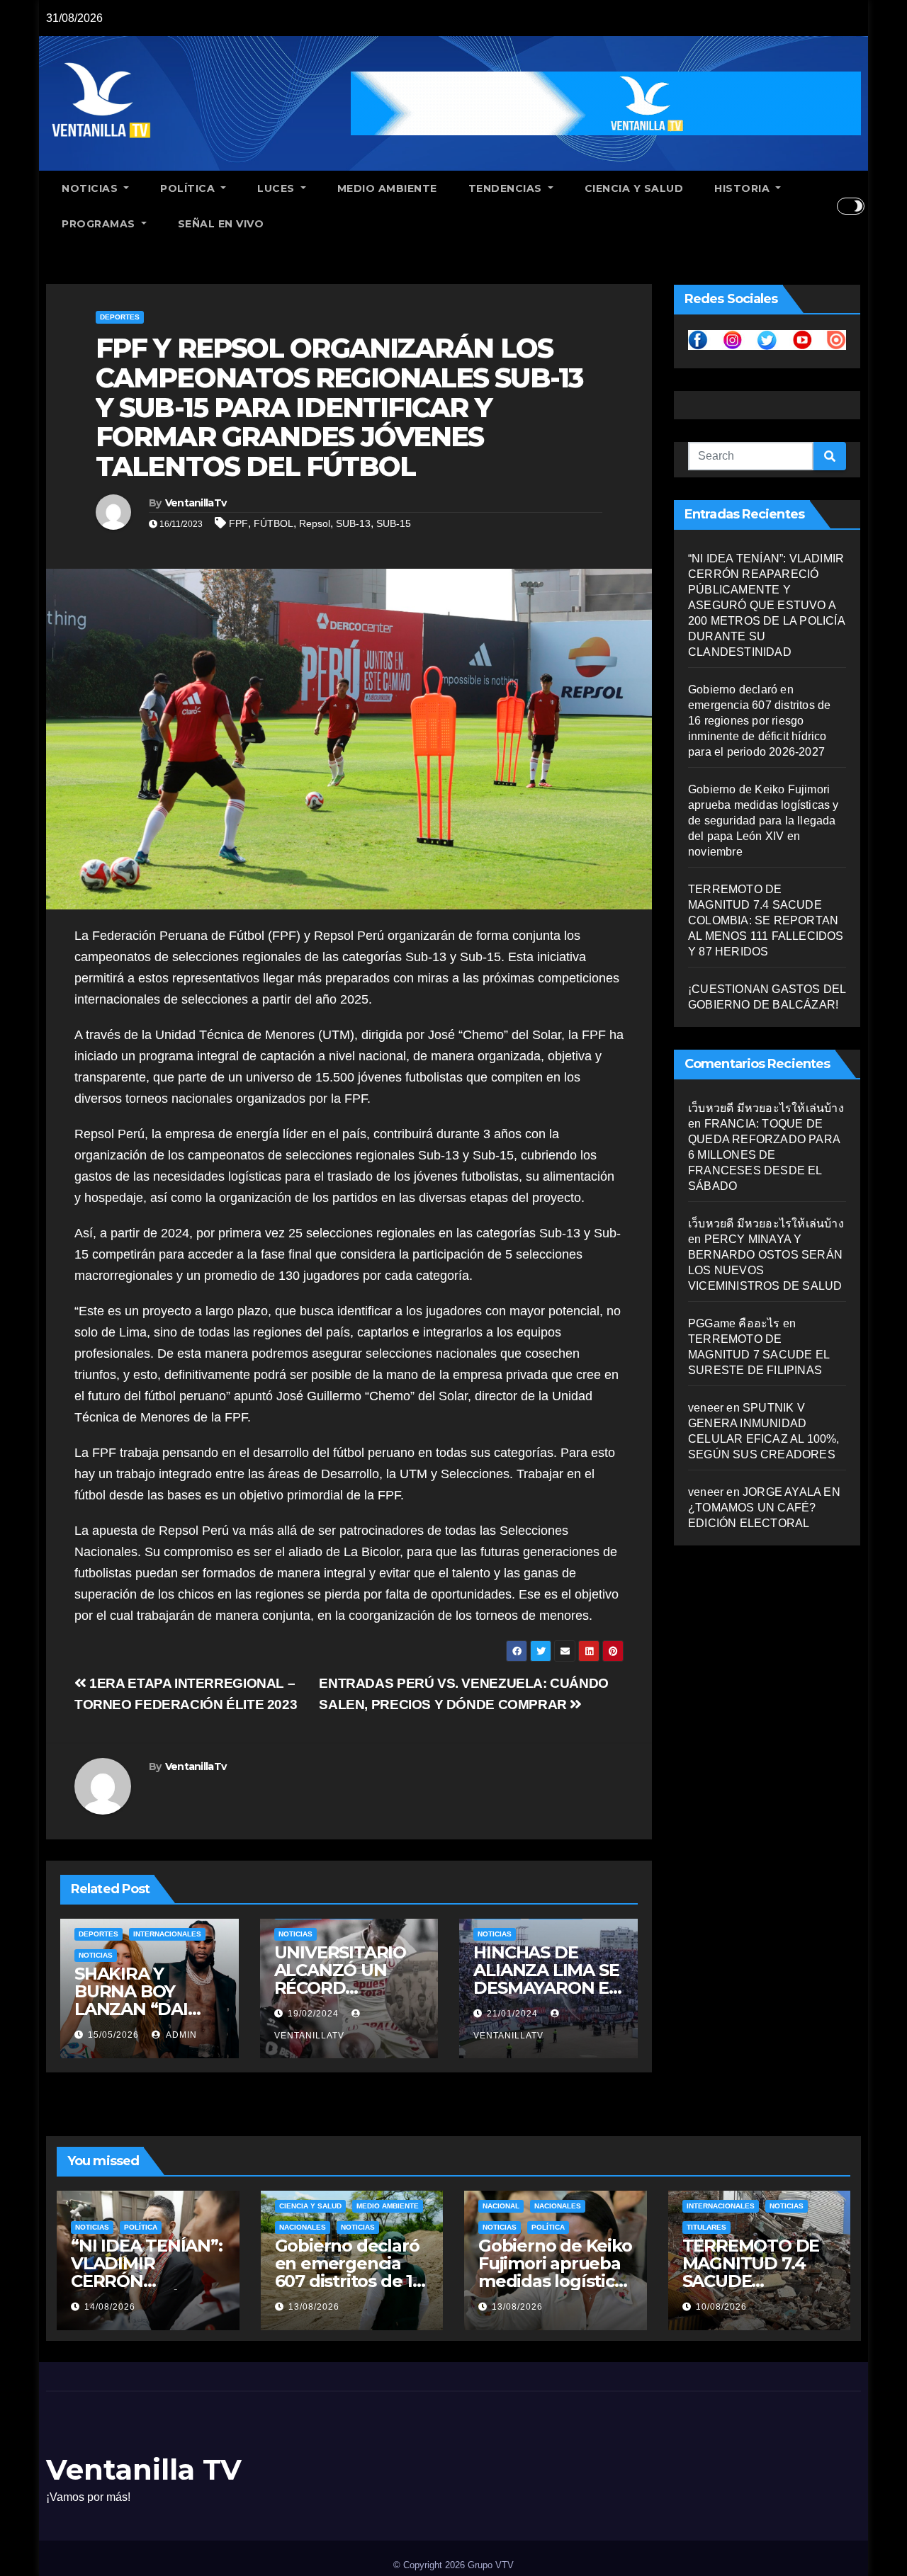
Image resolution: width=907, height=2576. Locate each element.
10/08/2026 (721, 2307)
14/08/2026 (110, 2307)
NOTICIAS (91, 188)
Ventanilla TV (144, 2469)
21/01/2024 (512, 2014)
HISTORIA (744, 188)
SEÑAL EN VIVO (221, 224)
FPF (238, 523)
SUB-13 (353, 523)
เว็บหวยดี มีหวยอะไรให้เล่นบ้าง (766, 1108)
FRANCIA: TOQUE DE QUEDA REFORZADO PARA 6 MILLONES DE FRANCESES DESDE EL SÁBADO (764, 1155)
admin (180, 2035)
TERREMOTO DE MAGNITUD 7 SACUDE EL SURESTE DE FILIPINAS (759, 1355)
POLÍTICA (189, 188)
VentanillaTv (196, 503)
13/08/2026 (314, 2307)
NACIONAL (501, 2206)
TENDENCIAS (507, 188)
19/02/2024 (313, 2014)
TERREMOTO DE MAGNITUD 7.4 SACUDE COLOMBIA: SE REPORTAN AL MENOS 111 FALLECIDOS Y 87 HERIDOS (766, 920)
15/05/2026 (113, 2035)
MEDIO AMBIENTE (387, 188)
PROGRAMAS (100, 224)
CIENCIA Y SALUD (634, 188)
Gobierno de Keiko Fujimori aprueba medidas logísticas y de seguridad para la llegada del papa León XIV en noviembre (764, 821)
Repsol (315, 523)
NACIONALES (303, 2227)
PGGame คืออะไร (734, 1323)
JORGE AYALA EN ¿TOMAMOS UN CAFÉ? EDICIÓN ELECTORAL (764, 1508)
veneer (706, 1408)
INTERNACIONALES (167, 1934)
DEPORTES (120, 317)
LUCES (277, 188)
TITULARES (706, 2227)
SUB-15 (394, 523)
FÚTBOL (274, 523)
